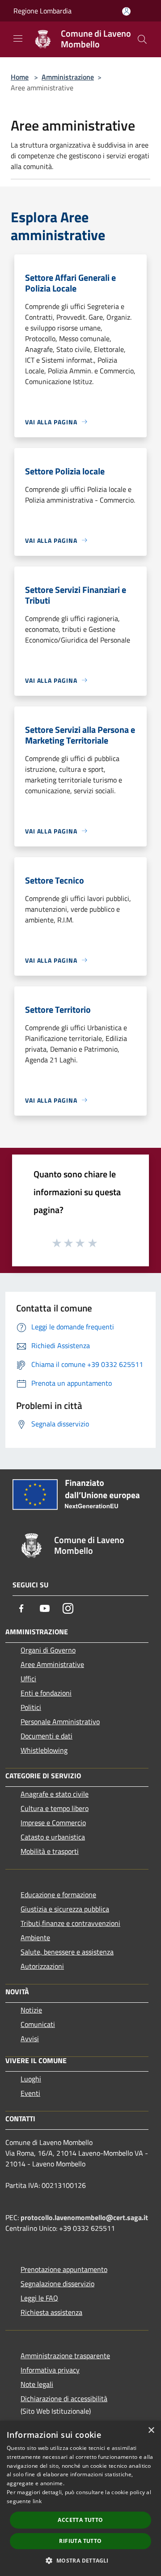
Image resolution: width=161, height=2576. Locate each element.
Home (20, 77)
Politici (31, 1707)
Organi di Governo (48, 1650)
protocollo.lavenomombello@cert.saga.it (84, 2217)
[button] (80, 2560)
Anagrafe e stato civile (55, 1794)
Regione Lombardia (42, 11)
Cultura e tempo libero (55, 1808)
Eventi (30, 2093)
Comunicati (38, 2024)
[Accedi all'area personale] (126, 11)
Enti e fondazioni (46, 1693)
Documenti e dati (47, 1736)
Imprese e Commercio (53, 1823)
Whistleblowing (44, 1750)
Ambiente (35, 1937)
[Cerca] (142, 39)
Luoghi (31, 2079)
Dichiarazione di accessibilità (64, 2398)
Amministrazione (68, 77)
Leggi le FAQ (39, 2298)
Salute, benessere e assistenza (67, 1952)
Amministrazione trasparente (65, 2356)
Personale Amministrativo (60, 1722)
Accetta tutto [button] (80, 2520)
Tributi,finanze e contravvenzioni (70, 1923)
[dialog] (80, 2498)
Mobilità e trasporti (50, 1851)
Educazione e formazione (58, 1895)
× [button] (151, 2430)
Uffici (28, 1679)
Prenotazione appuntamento (64, 2269)
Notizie (31, 2010)
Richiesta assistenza (51, 2312)
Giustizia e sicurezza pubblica (65, 1909)
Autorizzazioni (42, 1966)
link (37, 2501)
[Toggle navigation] (18, 38)
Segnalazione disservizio (57, 2284)
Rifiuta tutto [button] (80, 2541)
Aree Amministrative (52, 1664)
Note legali (37, 2384)
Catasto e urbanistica (53, 1837)
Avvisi (30, 2039)
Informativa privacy (50, 2370)
